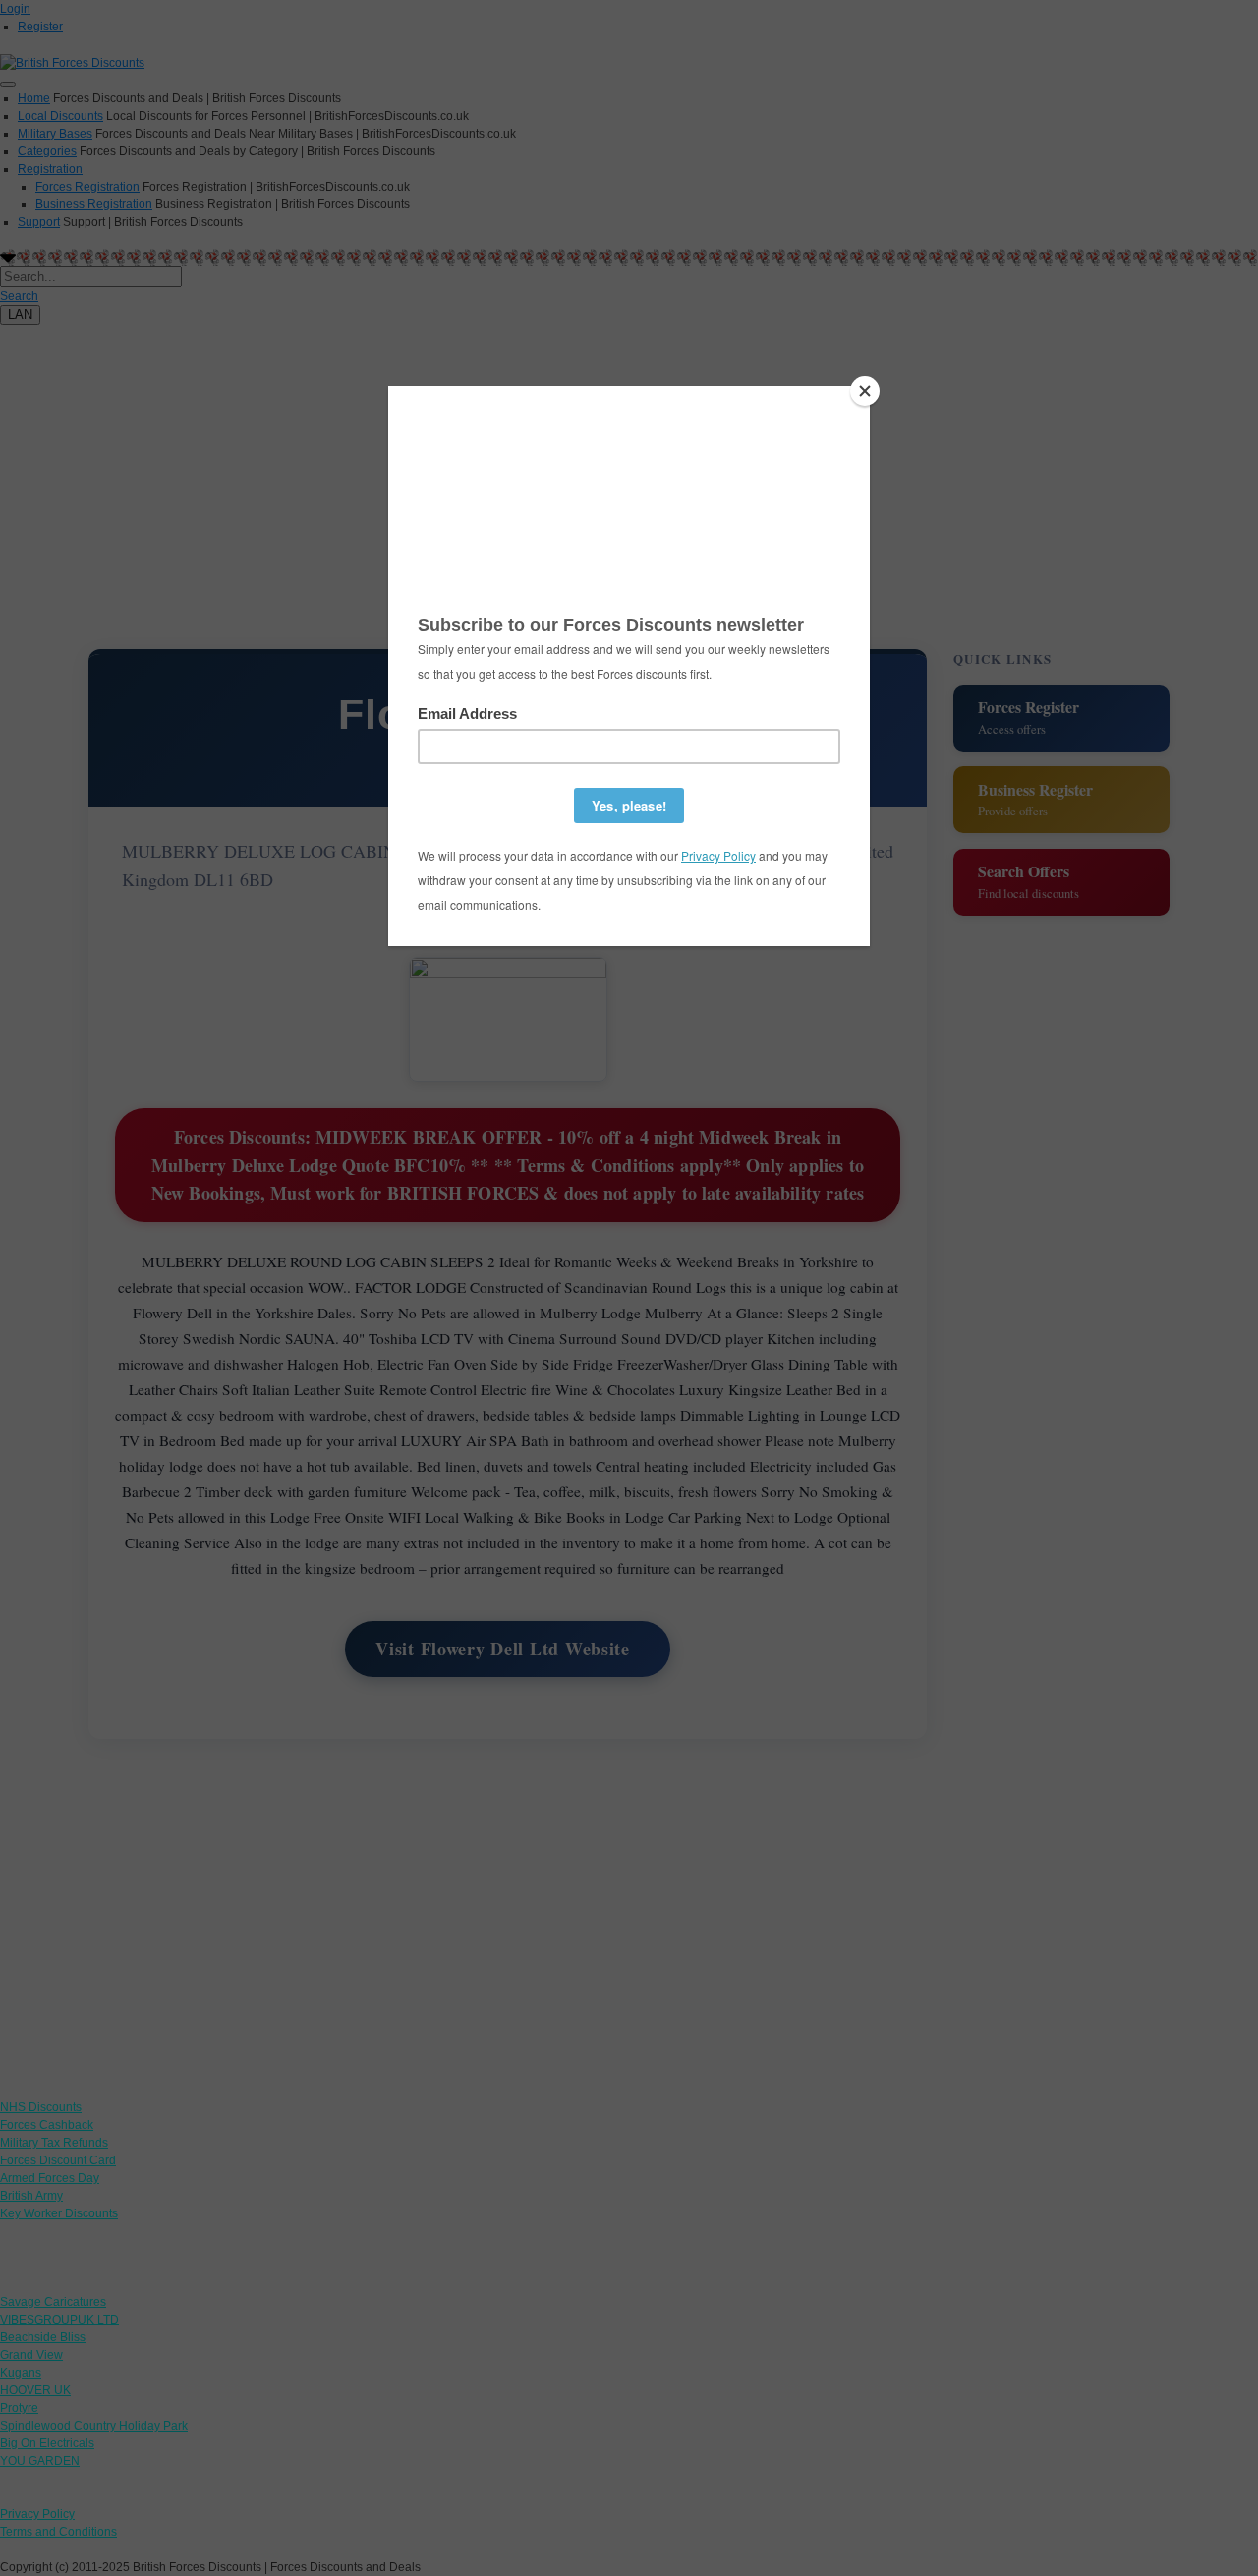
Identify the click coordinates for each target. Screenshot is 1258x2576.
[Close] (865, 391)
